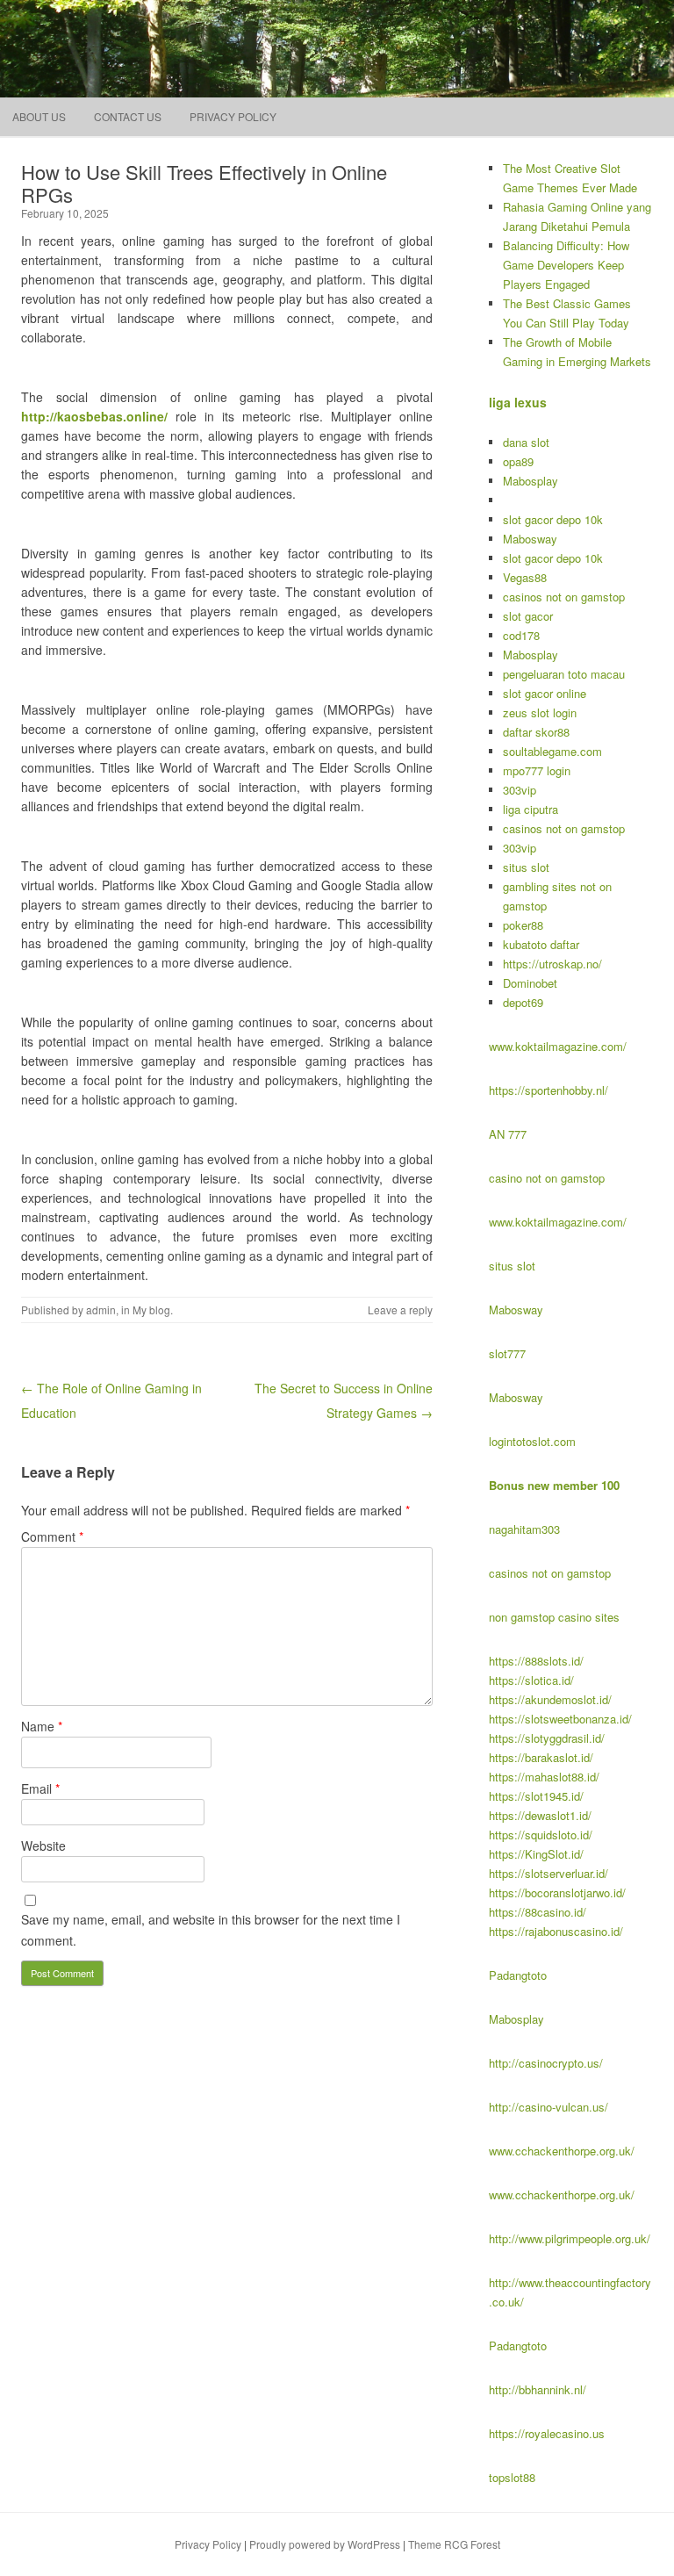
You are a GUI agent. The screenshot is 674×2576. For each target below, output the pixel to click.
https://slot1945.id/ (536, 1796)
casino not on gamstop (547, 1178)
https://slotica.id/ (531, 1680)
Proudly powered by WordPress (325, 2544)
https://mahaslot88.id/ (544, 1777)
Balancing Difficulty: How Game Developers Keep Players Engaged (566, 265)
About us (39, 116)
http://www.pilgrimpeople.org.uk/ (570, 2238)
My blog (151, 1310)
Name (42, 1726)
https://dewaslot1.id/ (540, 1815)
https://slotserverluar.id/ (549, 1873)
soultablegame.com (552, 751)
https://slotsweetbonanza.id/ (560, 1719)
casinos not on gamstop (564, 597)
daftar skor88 (536, 732)
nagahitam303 (524, 1529)
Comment (52, 1536)
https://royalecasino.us (547, 2433)
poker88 (523, 925)
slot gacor (528, 616)
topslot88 (512, 2477)
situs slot (526, 867)
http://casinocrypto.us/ (546, 2063)
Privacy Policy (233, 116)
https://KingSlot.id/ (536, 1854)
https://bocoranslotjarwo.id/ (557, 1892)
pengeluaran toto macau (564, 674)
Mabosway (530, 539)
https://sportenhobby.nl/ (549, 1090)
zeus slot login (540, 712)
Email (40, 1788)
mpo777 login (537, 770)
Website (43, 1846)
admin (101, 1310)
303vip (520, 790)
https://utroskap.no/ (552, 964)
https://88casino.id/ (538, 1912)
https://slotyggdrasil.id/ (547, 1738)
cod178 (521, 635)
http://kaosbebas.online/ (94, 416)
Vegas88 (525, 577)
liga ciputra (531, 809)
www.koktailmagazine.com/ (558, 1046)
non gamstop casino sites (554, 1617)
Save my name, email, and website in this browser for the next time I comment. (211, 1930)
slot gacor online (545, 693)
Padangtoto (518, 1975)
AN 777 (508, 1134)
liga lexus (518, 402)
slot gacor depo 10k (553, 519)
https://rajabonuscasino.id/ (556, 1931)
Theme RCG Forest (454, 2544)
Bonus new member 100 (554, 1485)
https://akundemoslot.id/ (550, 1699)
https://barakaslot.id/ (541, 1757)
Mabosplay (531, 481)
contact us (128, 116)
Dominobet (530, 983)
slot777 (507, 1353)
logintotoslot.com (532, 1441)
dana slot (526, 442)
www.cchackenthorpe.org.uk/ (562, 2151)
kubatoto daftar (541, 944)
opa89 (518, 461)
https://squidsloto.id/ (541, 1835)
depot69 (523, 1002)
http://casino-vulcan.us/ (549, 2107)
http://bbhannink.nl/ (538, 2389)
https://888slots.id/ (536, 1661)
